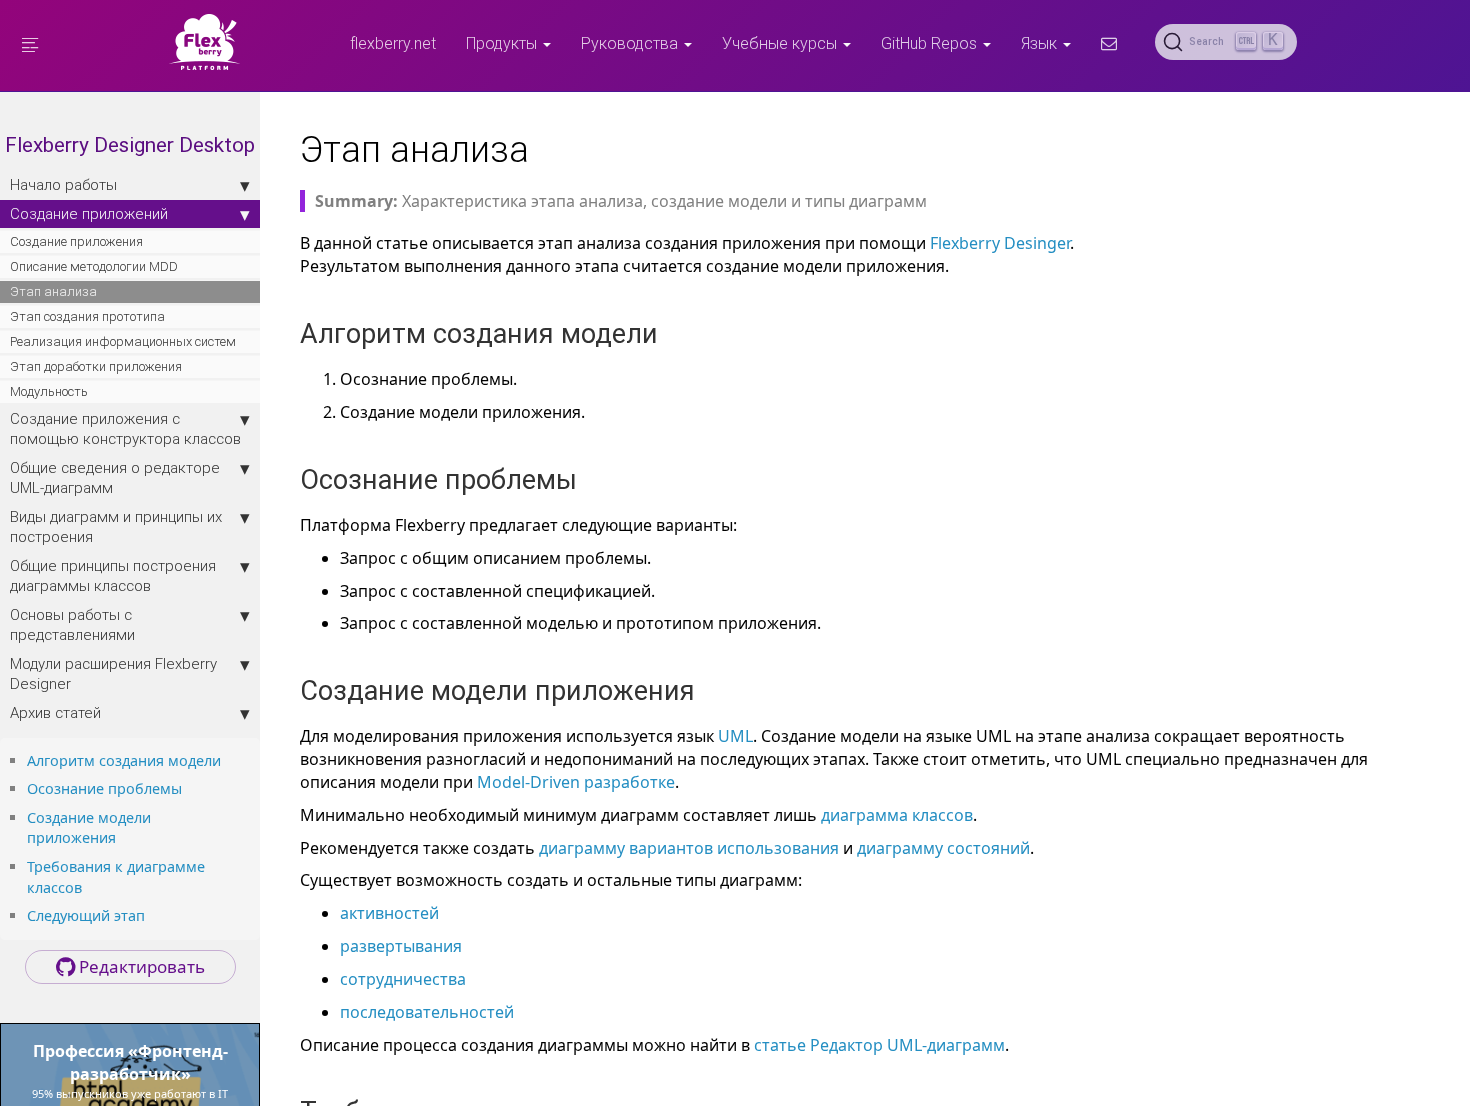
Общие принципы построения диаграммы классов (113, 575)
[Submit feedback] (1109, 43)
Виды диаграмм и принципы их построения (116, 526)
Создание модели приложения (89, 828)
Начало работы (63, 184)
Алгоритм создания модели (124, 760)
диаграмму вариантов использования (689, 848)
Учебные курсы (781, 43)
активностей (389, 913)
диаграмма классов (897, 815)
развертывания (401, 946)
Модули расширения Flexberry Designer (113, 673)
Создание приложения (76, 241)
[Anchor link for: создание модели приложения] (123, 836)
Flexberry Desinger (1000, 243)
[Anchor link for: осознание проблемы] (189, 787)
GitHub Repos (931, 43)
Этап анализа (53, 291)
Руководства (631, 43)
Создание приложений (89, 213)
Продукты (503, 43)
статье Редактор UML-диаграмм (879, 1045)
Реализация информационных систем (123, 341)
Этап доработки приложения (96, 366)
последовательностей (427, 1012)
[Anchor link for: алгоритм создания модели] (228, 759)
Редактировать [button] (140, 966)
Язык (1041, 43)
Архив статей (55, 712)
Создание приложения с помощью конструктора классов (125, 428)
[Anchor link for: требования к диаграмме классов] (89, 886)
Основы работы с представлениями (72, 624)
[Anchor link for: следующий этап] (152, 914)
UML (735, 736)
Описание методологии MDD (94, 266)
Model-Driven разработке (576, 782)
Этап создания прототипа (87, 316)
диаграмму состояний (943, 848)
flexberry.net (393, 43)
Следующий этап (86, 915)
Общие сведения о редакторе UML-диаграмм (115, 477)
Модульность (49, 391)
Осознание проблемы (104, 788)
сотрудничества (403, 979)
